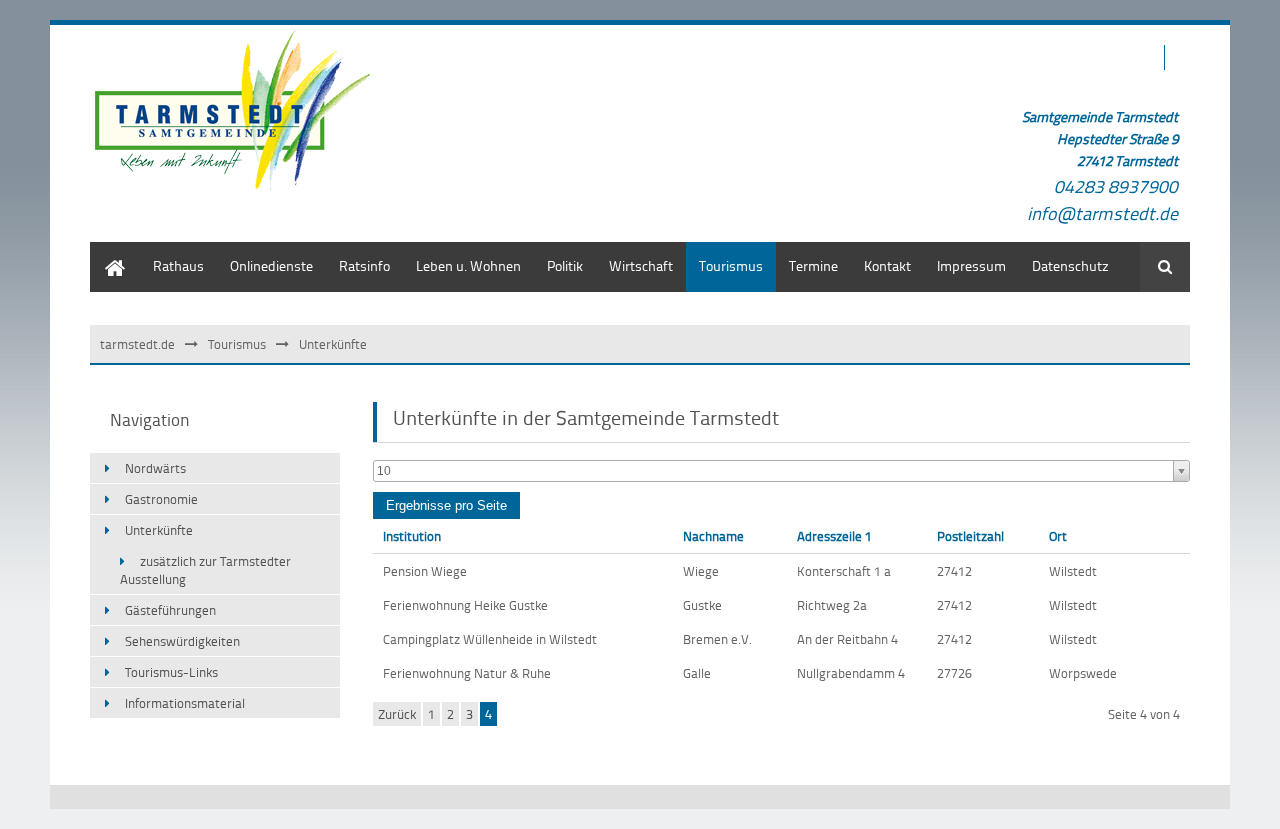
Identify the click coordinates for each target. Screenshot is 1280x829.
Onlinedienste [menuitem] (271, 265)
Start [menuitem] (104, 251)
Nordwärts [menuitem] (155, 468)
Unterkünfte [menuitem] (159, 530)
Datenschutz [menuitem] (1070, 265)
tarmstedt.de (137, 344)
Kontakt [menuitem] (887, 265)
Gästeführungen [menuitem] (170, 610)
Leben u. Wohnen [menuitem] (468, 265)
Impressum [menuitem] (971, 265)
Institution (412, 536)
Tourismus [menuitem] (731, 265)
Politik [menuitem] (565, 265)
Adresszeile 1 (834, 536)
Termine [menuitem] (813, 265)
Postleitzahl (970, 536)
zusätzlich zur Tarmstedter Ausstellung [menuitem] (205, 570)
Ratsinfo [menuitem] (364, 265)
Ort (1058, 536)
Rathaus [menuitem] (178, 265)
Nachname (713, 536)
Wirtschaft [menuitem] (641, 265)
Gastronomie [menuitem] (161, 499)
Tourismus (237, 344)
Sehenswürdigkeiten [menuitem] (182, 641)
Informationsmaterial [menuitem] (185, 703)
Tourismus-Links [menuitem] (171, 672)
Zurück (397, 714)
